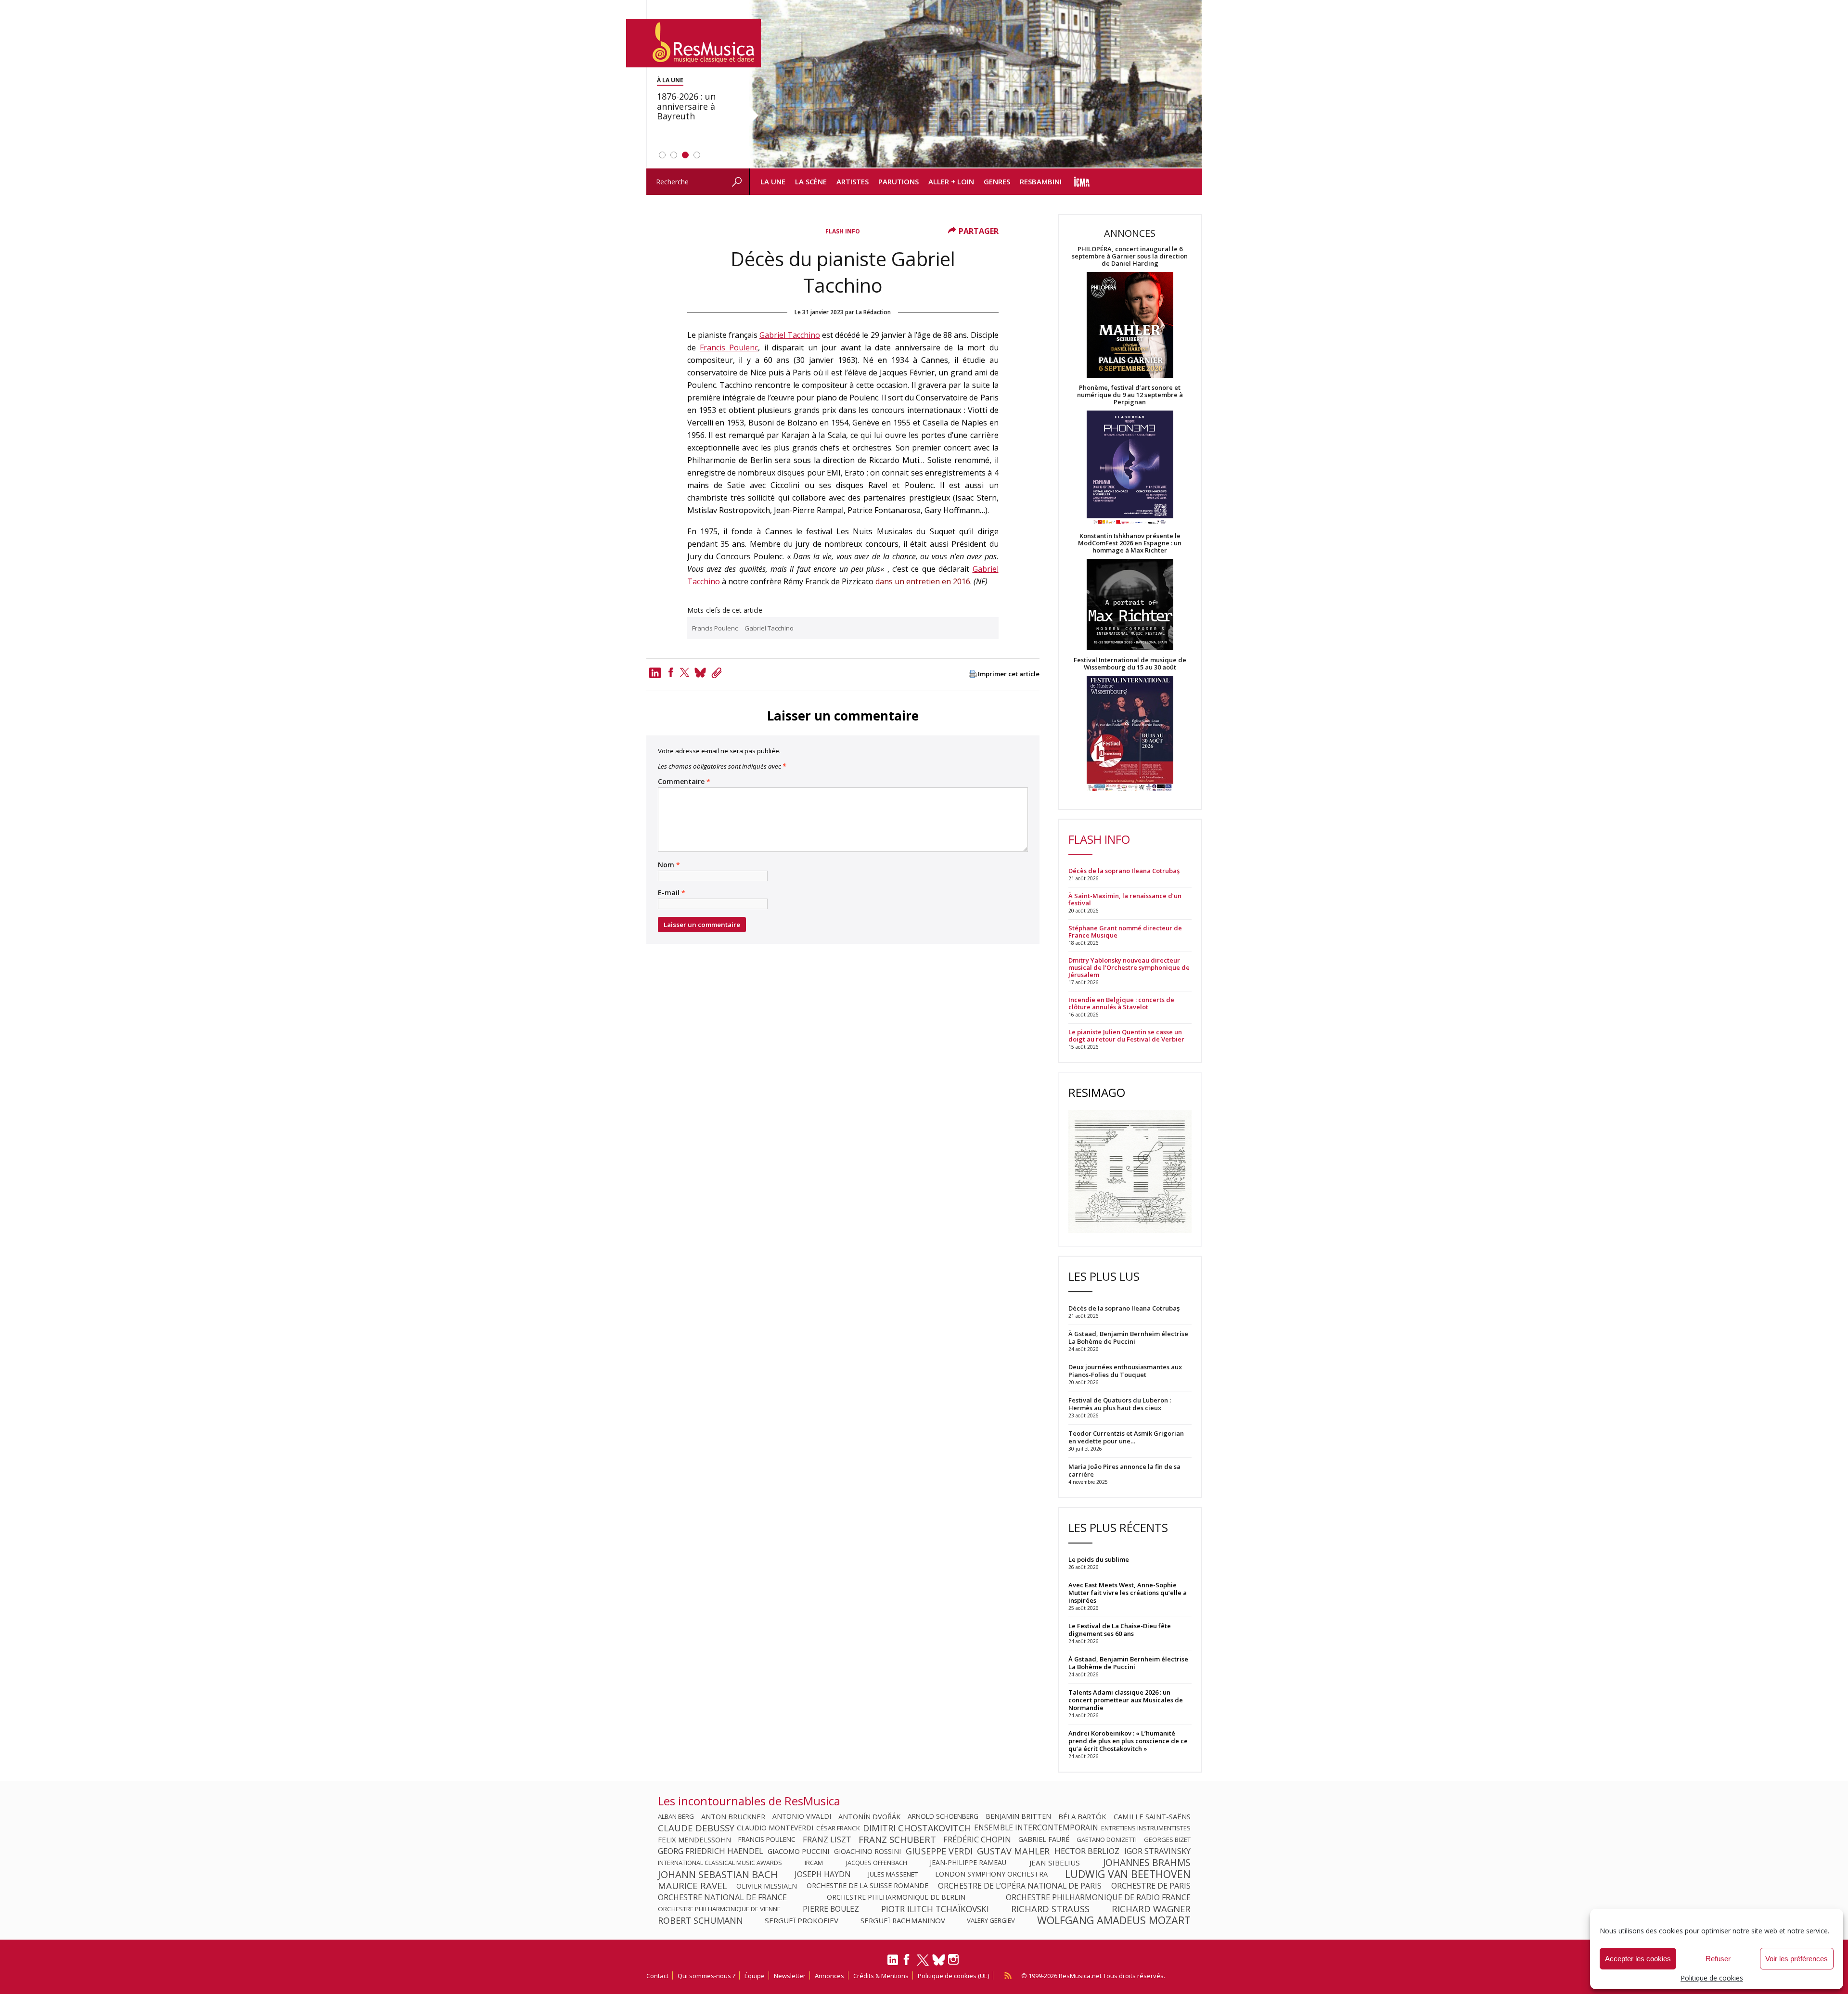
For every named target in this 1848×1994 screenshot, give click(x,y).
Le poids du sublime (1099, 1559)
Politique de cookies (1712, 1978)
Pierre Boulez (831, 1909)
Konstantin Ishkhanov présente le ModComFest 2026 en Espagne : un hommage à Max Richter (1130, 543)
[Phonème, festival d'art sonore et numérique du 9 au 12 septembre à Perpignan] (1130, 469)
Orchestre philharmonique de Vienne (719, 1909)
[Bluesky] (939, 1960)
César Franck (838, 1828)
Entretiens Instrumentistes (1146, 1828)
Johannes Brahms (1147, 1863)
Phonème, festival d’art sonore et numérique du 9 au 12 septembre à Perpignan (1130, 395)
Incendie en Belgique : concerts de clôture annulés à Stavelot (1121, 1003)
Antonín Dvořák (869, 1816)
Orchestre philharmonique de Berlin (896, 1897)
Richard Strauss (1050, 1909)
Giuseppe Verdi (939, 1851)
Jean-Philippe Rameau (968, 1863)
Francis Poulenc (729, 347)
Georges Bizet (1167, 1840)
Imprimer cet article (1009, 674)
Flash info (843, 231)
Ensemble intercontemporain (1036, 1828)
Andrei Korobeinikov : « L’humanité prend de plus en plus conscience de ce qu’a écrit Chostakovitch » (1128, 1741)
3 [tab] (685, 155)
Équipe (755, 1976)
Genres (997, 181)
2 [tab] (674, 155)
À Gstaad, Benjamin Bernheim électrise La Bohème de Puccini (1128, 1663)
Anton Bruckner (733, 1816)
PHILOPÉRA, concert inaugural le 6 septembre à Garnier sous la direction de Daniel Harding (1130, 256)
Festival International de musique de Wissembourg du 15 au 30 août (1130, 664)
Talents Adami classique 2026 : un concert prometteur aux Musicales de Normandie (1126, 1700)
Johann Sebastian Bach (718, 1874)
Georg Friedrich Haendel (711, 1851)
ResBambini (1041, 181)
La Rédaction (873, 312)
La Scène (811, 181)
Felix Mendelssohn (694, 1840)
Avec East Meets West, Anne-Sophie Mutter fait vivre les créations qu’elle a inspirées (1128, 1593)
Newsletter (790, 1976)
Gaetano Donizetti (1107, 1840)
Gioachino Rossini (867, 1851)
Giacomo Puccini (798, 1851)
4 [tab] (697, 155)
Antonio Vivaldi (802, 1816)
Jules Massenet (893, 1874)
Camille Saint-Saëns (1152, 1816)
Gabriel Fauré (1044, 1840)
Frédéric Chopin (977, 1840)
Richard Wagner (1151, 1909)
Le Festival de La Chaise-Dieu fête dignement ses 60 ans (1120, 1630)
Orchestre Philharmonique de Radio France (1098, 1897)
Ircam (814, 1863)
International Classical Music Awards (720, 1863)
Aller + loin (951, 181)
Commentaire (684, 782)
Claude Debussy (696, 1828)
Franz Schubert (897, 1840)
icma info (1082, 182)
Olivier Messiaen (767, 1886)
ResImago (1097, 1092)
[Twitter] (685, 672)
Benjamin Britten (1018, 1816)
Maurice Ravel (693, 1886)
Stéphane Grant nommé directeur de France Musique (1125, 932)
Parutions (898, 181)
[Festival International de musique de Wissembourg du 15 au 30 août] (1130, 734)
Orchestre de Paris (1151, 1886)
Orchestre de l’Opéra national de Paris (1020, 1886)
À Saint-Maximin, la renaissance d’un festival (1125, 900)
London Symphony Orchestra (991, 1874)
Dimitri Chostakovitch (917, 1828)
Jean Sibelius (1055, 1863)
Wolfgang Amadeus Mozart (1114, 1920)
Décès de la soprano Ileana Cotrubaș (1124, 871)
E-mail (672, 893)
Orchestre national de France (722, 1897)
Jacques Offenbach (877, 1863)
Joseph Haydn (823, 1874)
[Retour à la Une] (693, 43)
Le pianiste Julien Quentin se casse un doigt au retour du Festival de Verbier (1126, 1036)
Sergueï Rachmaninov (903, 1920)
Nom (669, 865)
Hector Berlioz (1087, 1851)
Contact (657, 1976)
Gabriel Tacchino (790, 335)
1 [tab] (662, 155)
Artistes (853, 181)
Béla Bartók (1082, 1816)
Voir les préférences (1797, 1959)
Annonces (829, 1976)
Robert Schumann (700, 1920)
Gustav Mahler (1013, 1851)
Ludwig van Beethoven (1128, 1874)
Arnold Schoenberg (943, 1816)
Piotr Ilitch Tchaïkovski (935, 1909)
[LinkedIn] (893, 1964)
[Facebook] (671, 672)
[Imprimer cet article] (973, 675)
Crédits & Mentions (881, 1976)
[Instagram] (955, 1960)
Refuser (1718, 1959)
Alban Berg (676, 1816)
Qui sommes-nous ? (706, 1976)
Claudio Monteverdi (775, 1828)
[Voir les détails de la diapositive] (975, 84)
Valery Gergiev (991, 1920)
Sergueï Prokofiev (802, 1920)
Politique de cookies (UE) (953, 1976)
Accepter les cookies (1638, 1959)
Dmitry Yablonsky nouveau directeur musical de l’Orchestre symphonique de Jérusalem (1129, 968)
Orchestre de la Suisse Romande (867, 1886)
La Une (773, 181)
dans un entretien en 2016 (923, 581)
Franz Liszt (827, 1840)
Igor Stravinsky (1157, 1851)
